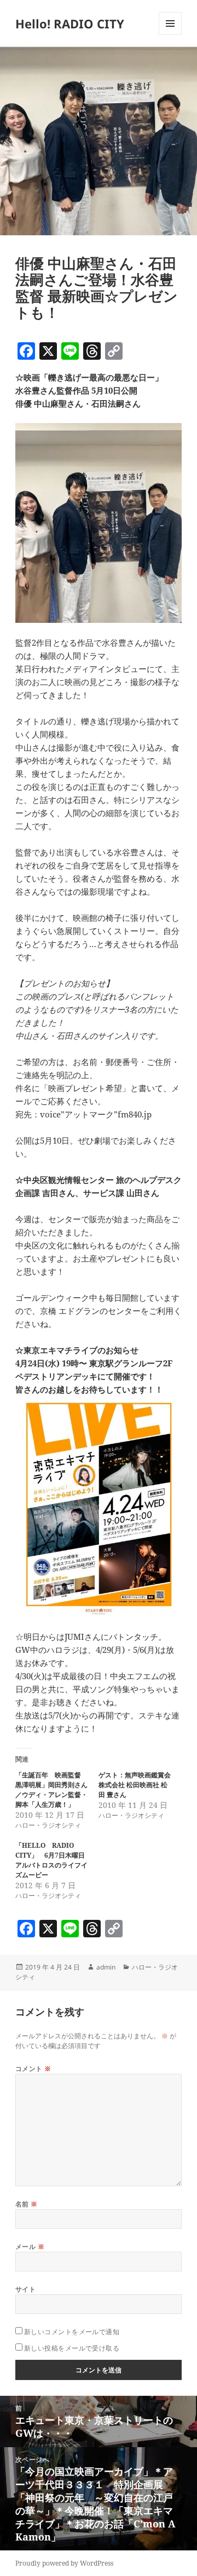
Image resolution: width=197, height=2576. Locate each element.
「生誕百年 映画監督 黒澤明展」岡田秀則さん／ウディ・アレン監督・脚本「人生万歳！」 (51, 1790)
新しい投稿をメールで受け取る (72, 2348)
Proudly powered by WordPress (64, 2563)
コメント (33, 2069)
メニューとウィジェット (170, 35)
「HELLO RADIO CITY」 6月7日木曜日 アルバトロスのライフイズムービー (53, 1860)
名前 (27, 2204)
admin (106, 1967)
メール (30, 2247)
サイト (25, 2289)
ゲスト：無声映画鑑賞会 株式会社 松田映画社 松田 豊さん (138, 1785)
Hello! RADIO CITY (70, 23)
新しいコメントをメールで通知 (72, 2332)
